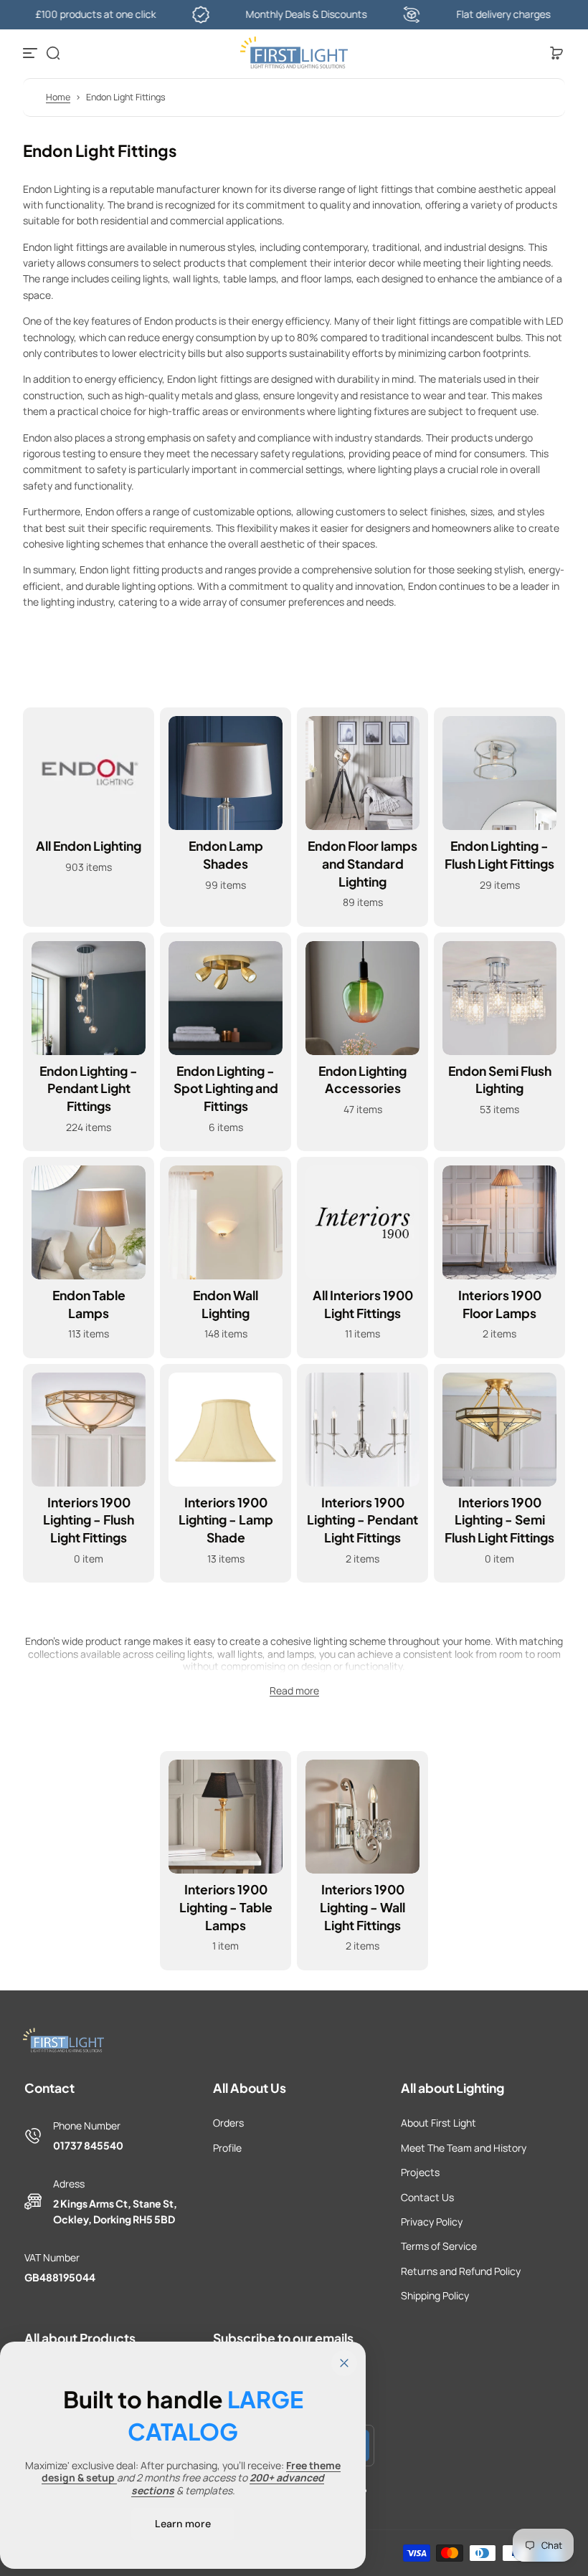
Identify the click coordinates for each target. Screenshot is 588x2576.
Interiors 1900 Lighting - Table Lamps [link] (226, 1907)
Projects (420, 2172)
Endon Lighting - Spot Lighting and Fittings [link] (226, 1088)
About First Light (438, 2123)
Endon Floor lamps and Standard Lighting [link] (362, 863)
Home (58, 97)
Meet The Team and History (464, 2148)
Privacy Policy (432, 2222)
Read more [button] (294, 1691)
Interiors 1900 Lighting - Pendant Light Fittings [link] (362, 1520)
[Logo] (294, 53)
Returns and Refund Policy (461, 2271)
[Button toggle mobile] (32, 53)
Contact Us (427, 2197)
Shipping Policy (435, 2295)
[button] (53, 53)
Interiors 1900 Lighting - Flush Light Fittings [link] (89, 1520)
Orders (228, 2123)
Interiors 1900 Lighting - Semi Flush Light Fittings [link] (499, 1520)
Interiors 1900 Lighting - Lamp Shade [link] (226, 1520)
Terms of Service (439, 2246)
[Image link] (89, 817)
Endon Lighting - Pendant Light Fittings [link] (89, 1088)
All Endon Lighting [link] (89, 846)
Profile (227, 2148)
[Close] (344, 2363)
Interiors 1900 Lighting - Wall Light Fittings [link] (362, 1907)
